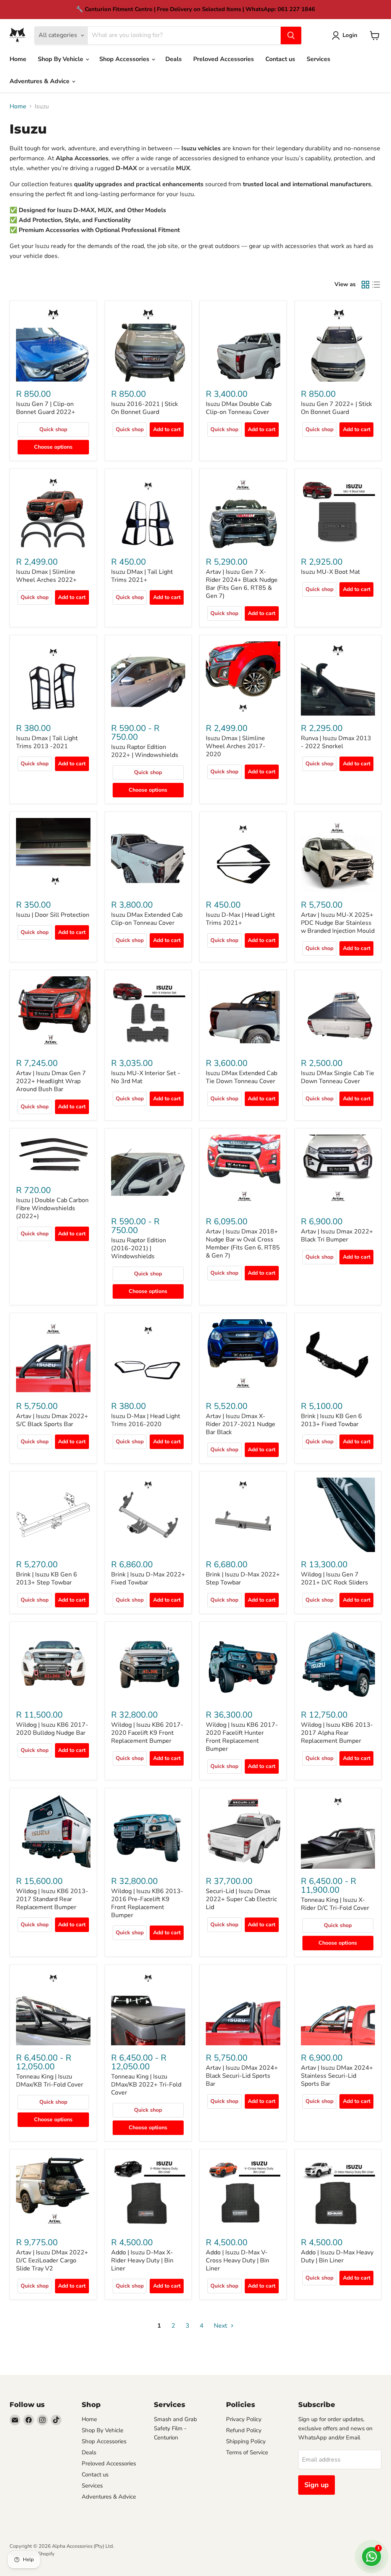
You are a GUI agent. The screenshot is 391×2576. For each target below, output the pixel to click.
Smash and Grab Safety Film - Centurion (175, 2428)
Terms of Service (247, 2452)
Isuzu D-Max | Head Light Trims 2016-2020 (146, 1420)
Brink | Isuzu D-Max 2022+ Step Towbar (243, 1579)
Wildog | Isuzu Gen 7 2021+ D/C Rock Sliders (334, 1579)
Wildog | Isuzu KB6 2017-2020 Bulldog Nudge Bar (52, 1729)
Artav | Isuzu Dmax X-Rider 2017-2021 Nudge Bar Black (241, 1424)
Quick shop (53, 429)
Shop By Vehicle (61, 59)
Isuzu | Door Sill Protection (53, 915)
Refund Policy (244, 2430)
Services (318, 59)
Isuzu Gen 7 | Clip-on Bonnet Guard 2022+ (46, 408)
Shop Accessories (125, 59)
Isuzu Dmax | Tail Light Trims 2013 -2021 (47, 742)
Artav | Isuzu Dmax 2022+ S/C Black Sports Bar (52, 1420)
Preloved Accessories (224, 59)
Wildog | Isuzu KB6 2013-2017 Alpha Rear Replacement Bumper (337, 1733)
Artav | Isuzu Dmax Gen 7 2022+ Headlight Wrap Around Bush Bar (51, 1081)
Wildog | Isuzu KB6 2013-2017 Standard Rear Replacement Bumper (52, 1899)
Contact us (280, 59)
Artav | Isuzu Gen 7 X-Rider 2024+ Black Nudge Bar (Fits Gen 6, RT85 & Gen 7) (242, 584)
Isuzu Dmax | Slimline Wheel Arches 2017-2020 (236, 746)
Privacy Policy (244, 2419)
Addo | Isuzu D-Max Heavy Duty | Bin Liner (337, 2256)
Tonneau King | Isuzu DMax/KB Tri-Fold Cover (50, 2081)
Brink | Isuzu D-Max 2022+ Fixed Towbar (148, 1579)
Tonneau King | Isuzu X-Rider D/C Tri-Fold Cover (335, 1904)
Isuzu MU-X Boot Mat (330, 572)
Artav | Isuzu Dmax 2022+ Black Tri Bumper (337, 1236)
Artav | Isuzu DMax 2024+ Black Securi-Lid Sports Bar (242, 2076)
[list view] (376, 285)
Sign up (317, 2485)
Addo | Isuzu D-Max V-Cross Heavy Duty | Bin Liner (238, 2260)
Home (18, 59)
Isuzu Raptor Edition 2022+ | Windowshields (145, 751)
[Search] (291, 35)
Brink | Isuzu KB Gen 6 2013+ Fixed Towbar (331, 1420)
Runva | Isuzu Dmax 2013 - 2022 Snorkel (336, 742)
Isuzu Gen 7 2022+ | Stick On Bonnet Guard (336, 408)
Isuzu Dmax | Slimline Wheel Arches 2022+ (46, 576)
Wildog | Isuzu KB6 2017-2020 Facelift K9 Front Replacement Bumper (147, 1733)
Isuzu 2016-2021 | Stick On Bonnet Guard (145, 408)
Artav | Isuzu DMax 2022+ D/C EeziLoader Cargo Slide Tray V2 (52, 2260)
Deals (174, 59)
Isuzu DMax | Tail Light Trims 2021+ (142, 576)
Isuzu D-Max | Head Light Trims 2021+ (240, 919)
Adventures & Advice (40, 81)
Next (221, 2326)
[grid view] (365, 285)
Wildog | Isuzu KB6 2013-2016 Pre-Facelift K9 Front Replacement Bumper (147, 1903)
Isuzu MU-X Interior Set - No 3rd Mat (146, 1077)
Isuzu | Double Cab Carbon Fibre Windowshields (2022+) (52, 1208)
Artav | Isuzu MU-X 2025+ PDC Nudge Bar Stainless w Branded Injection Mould (338, 923)
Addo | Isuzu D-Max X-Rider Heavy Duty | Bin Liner (142, 2260)
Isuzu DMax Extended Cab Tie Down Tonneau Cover (242, 1077)
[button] (346, 35)
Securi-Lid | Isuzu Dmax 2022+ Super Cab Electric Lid (241, 1899)
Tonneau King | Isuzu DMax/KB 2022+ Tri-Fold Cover (146, 2085)
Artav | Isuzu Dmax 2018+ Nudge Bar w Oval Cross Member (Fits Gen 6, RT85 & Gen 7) (243, 1244)
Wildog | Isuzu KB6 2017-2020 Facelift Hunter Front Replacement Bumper (242, 1737)
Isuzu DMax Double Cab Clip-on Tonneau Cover (239, 408)
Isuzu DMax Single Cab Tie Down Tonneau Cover (338, 1077)
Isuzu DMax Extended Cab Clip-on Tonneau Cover (147, 919)
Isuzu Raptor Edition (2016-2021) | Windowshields (139, 1248)
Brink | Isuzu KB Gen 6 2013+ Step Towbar (47, 1579)
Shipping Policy (246, 2441)
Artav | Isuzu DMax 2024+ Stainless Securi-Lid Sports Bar (337, 2076)
